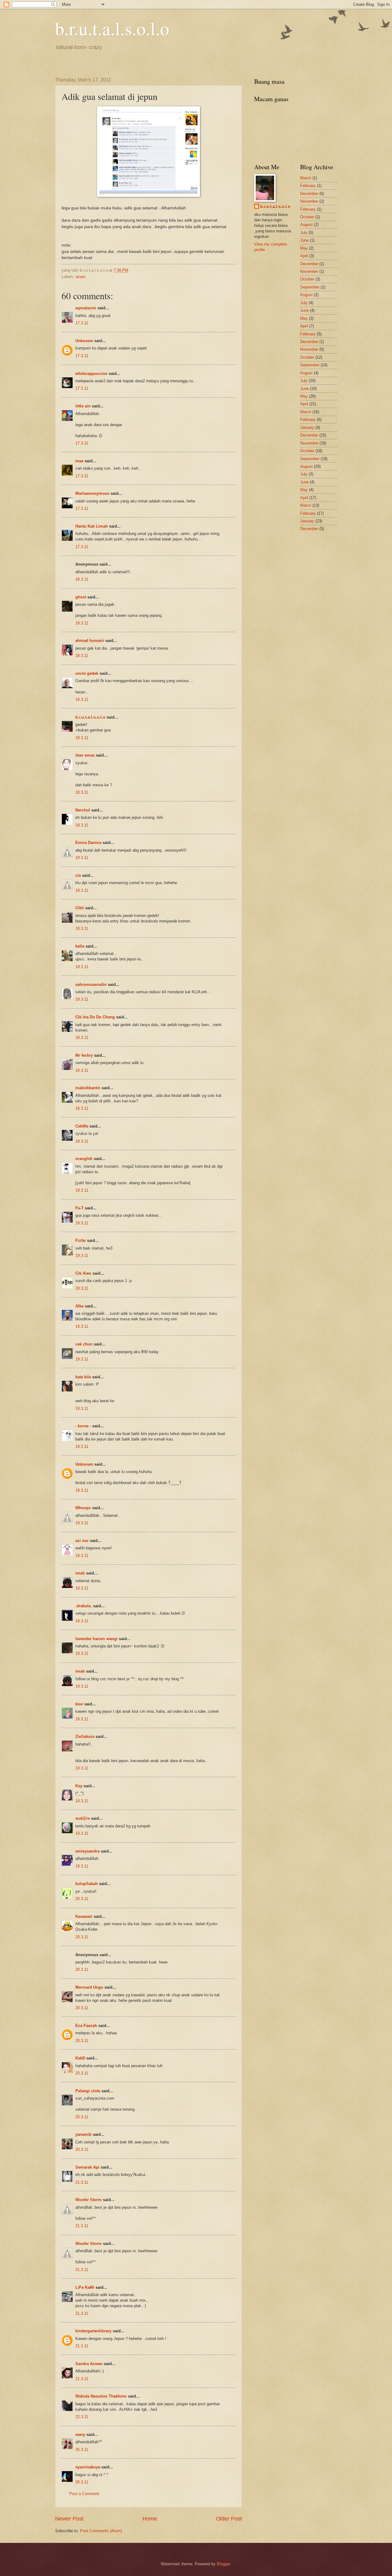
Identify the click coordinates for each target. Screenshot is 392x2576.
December (309, 194)
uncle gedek (87, 673)
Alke (79, 1306)
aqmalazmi (86, 308)
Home (150, 2519)
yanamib (83, 2134)
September (310, 287)
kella (80, 946)
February (308, 186)
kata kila (83, 1377)
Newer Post (69, 2519)
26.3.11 (82, 2450)
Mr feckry (84, 1055)
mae (79, 461)
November (309, 201)
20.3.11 (82, 1899)
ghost (81, 597)
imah (80, 1573)
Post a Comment (84, 2494)
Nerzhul (83, 810)
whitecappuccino (91, 374)
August (306, 225)
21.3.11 (82, 2182)
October (307, 217)
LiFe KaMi (85, 2287)
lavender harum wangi (96, 1639)
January (307, 427)
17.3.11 (82, 323)
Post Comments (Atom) (101, 2531)
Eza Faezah (86, 2026)
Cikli (80, 908)
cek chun (84, 1344)
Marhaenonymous (92, 493)
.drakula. (84, 1606)
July (304, 233)
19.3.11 (82, 1190)
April (304, 256)
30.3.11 (82, 2482)
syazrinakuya (88, 2467)
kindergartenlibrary (93, 2331)
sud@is (83, 1818)
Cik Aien (83, 1273)
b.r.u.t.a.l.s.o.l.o (112, 28)
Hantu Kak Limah (92, 526)
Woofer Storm (89, 2200)
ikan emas (85, 755)
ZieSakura (85, 1736)
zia (78, 875)
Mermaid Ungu (89, 1987)
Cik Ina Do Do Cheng (95, 1017)
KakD (80, 2058)
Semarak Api (87, 2167)
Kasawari (84, 1916)
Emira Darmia (88, 843)
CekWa (82, 1126)
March (306, 178)
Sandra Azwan (89, 2364)
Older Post (229, 2519)
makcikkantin (88, 1088)
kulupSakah (87, 1884)
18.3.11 (82, 579)
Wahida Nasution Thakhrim (101, 2396)
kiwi (79, 1704)
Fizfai (81, 1240)
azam (81, 277)
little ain (83, 406)
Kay (79, 1786)
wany (80, 2435)
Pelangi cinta (88, 2091)
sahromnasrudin (91, 985)
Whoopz (83, 1508)
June (304, 240)
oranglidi (84, 1159)
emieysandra (87, 1851)
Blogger (223, 2564)
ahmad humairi (90, 641)
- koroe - (83, 1426)
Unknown (84, 341)
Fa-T (79, 1208)
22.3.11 (82, 2417)
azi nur (82, 1541)
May (304, 248)
